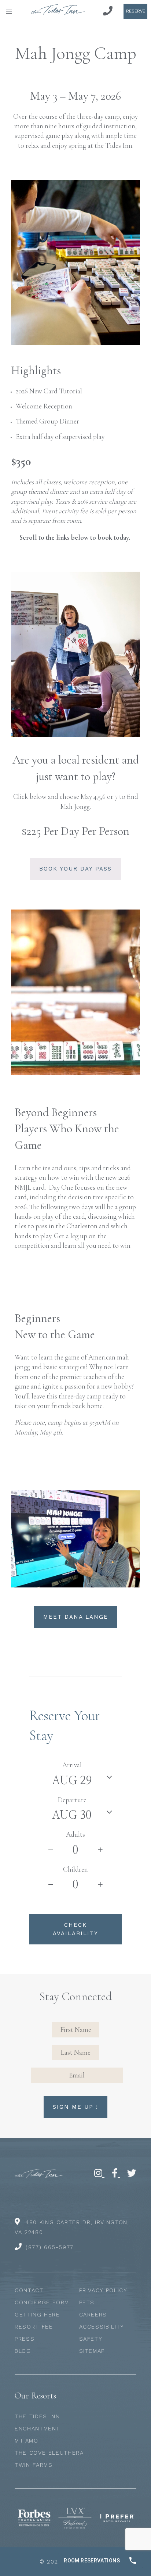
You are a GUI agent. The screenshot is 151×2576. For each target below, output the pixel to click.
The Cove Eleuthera (49, 2453)
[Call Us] (108, 11)
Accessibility (102, 2327)
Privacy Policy (103, 2290)
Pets (87, 2302)
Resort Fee (34, 2327)
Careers (93, 2315)
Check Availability (75, 1929)
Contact (29, 2290)
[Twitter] (132, 2173)
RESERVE (136, 11)
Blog (23, 2351)
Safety (91, 2339)
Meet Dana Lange (76, 1617)
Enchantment (37, 2429)
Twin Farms (34, 2465)
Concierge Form (42, 2302)
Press (25, 2339)
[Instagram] (99, 2173)
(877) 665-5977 (50, 2247)
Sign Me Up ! (75, 2107)
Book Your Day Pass (75, 869)
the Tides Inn (37, 2416)
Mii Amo (27, 2441)
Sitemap (92, 2351)
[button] (11, 11)
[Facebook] (116, 2173)
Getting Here (37, 2315)
